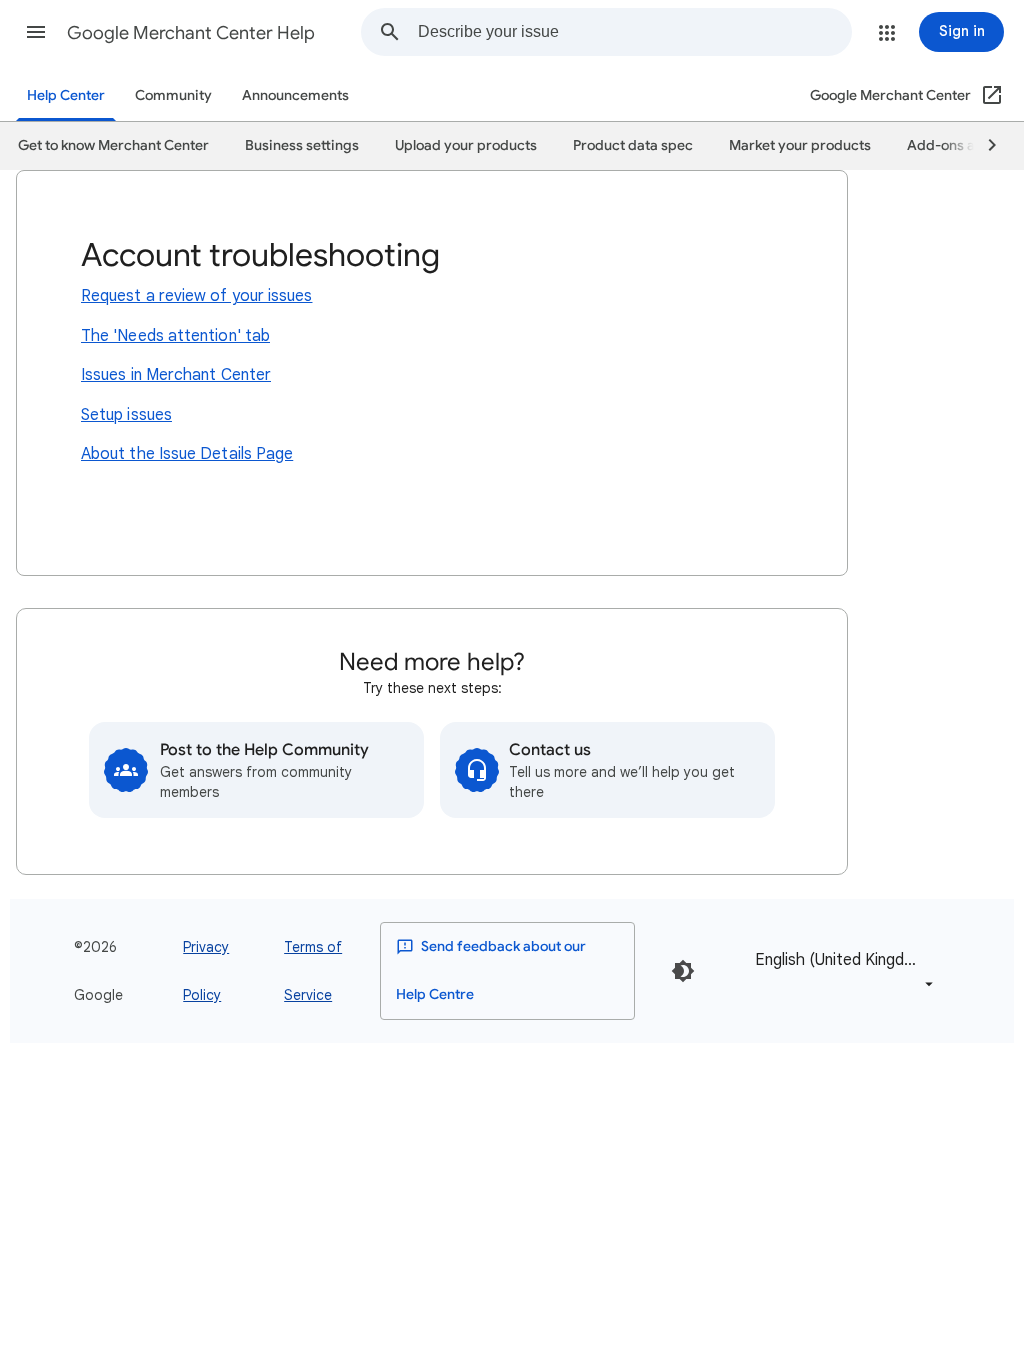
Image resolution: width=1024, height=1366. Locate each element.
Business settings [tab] (302, 145)
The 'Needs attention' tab (175, 336)
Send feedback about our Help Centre (491, 970)
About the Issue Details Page (187, 454)
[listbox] (840, 970)
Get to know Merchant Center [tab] (113, 145)
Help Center (66, 95)
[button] (36, 32)
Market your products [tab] (800, 145)
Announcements (295, 95)
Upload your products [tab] (466, 145)
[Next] (983, 146)
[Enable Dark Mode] (683, 971)
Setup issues (126, 415)
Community (173, 95)
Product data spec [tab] (633, 145)
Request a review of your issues (196, 296)
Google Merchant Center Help (191, 33)
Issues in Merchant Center (176, 375)
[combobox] (634, 32)
